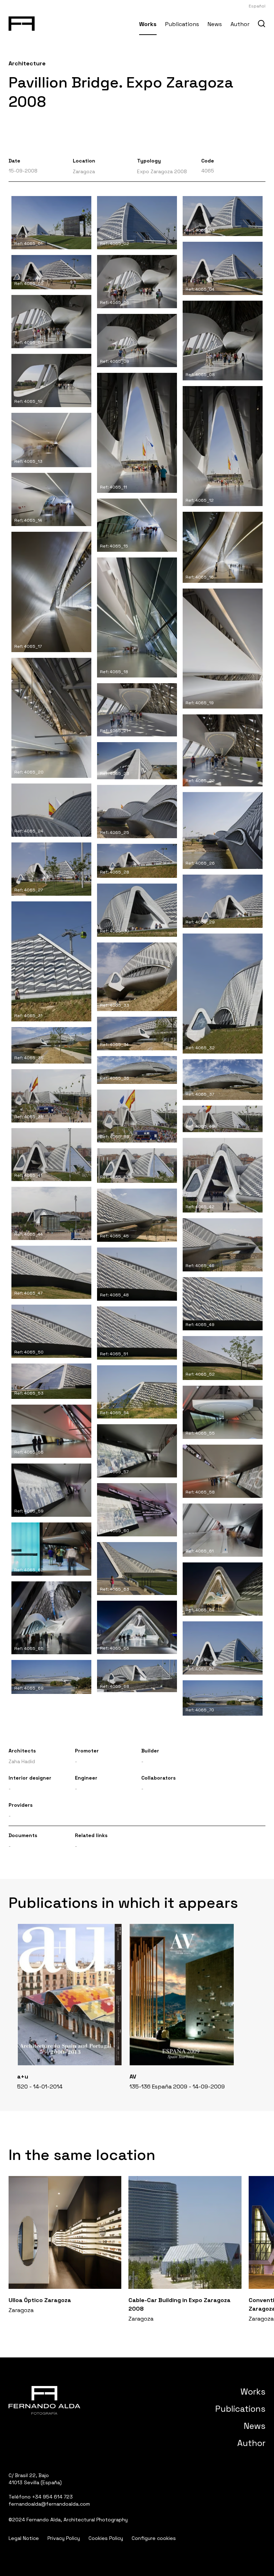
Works (148, 24)
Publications (182, 24)
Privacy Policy (64, 2538)
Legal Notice (24, 2538)
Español (257, 6)
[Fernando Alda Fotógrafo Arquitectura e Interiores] (22, 22)
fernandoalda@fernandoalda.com (49, 2504)
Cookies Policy (106, 2538)
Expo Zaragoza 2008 (162, 171)
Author (240, 24)
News (215, 24)
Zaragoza (84, 171)
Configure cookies (154, 2538)
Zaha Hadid (22, 1761)
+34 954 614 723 (52, 2497)
